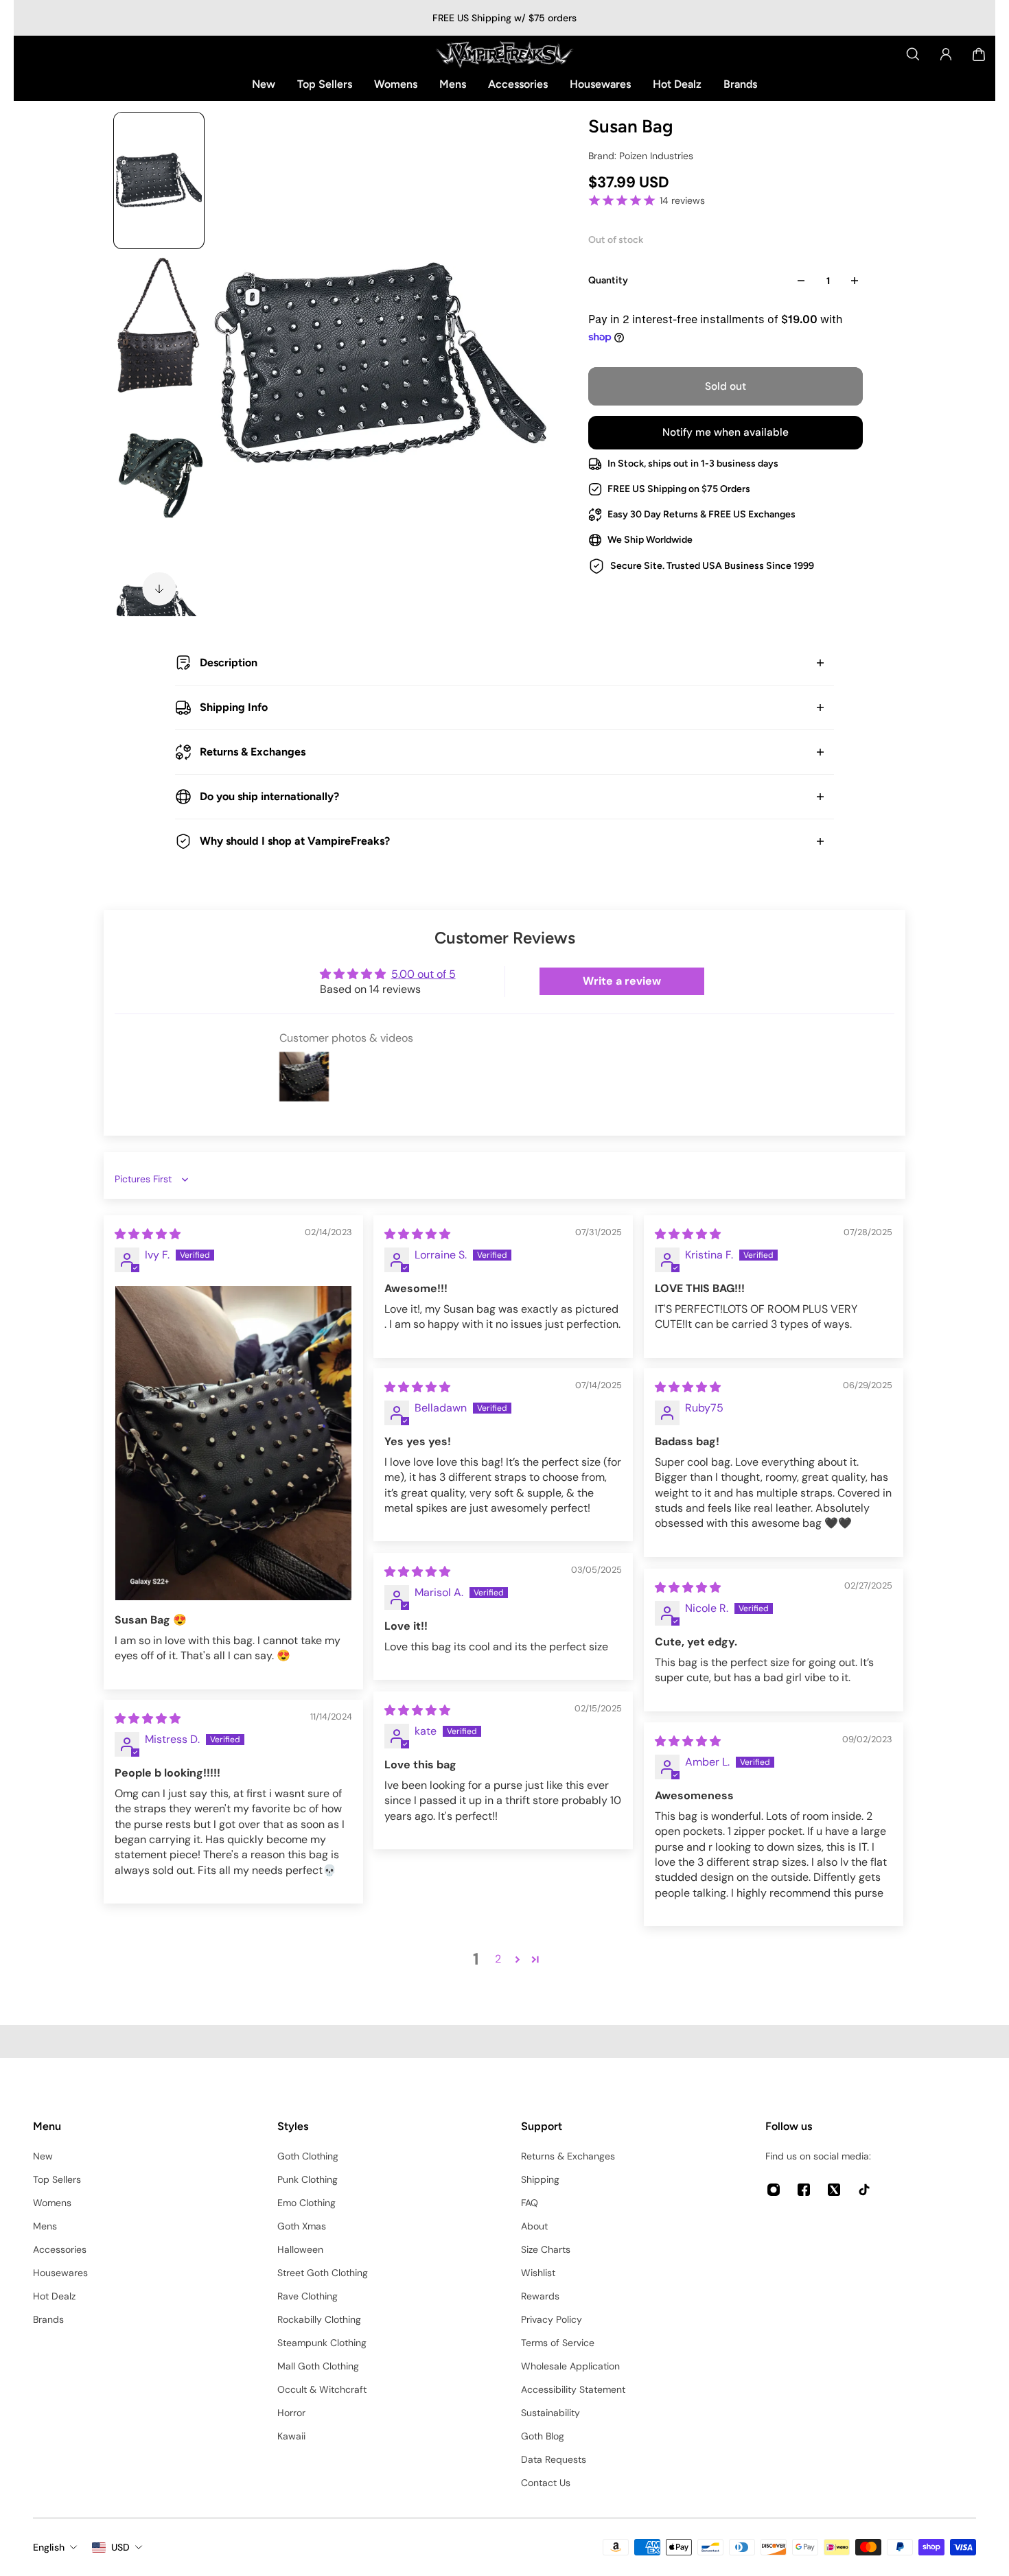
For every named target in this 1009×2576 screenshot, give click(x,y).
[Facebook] (804, 2190)
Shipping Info (234, 707)
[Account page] (946, 54)
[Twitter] (834, 2190)
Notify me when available (726, 432)
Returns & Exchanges (253, 752)
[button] (518, 1959)
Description (229, 663)
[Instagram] (774, 2190)
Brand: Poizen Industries (641, 156)
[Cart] (979, 54)
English (49, 2547)
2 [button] (498, 1959)
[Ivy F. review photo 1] (233, 1443)
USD (120, 2547)
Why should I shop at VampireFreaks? (295, 841)
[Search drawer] (913, 54)
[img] (148, 1234)
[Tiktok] (864, 2190)
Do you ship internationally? (269, 796)
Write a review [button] (622, 981)
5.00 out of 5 (424, 974)
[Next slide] (159, 589)
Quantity (608, 280)
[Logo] (505, 54)
